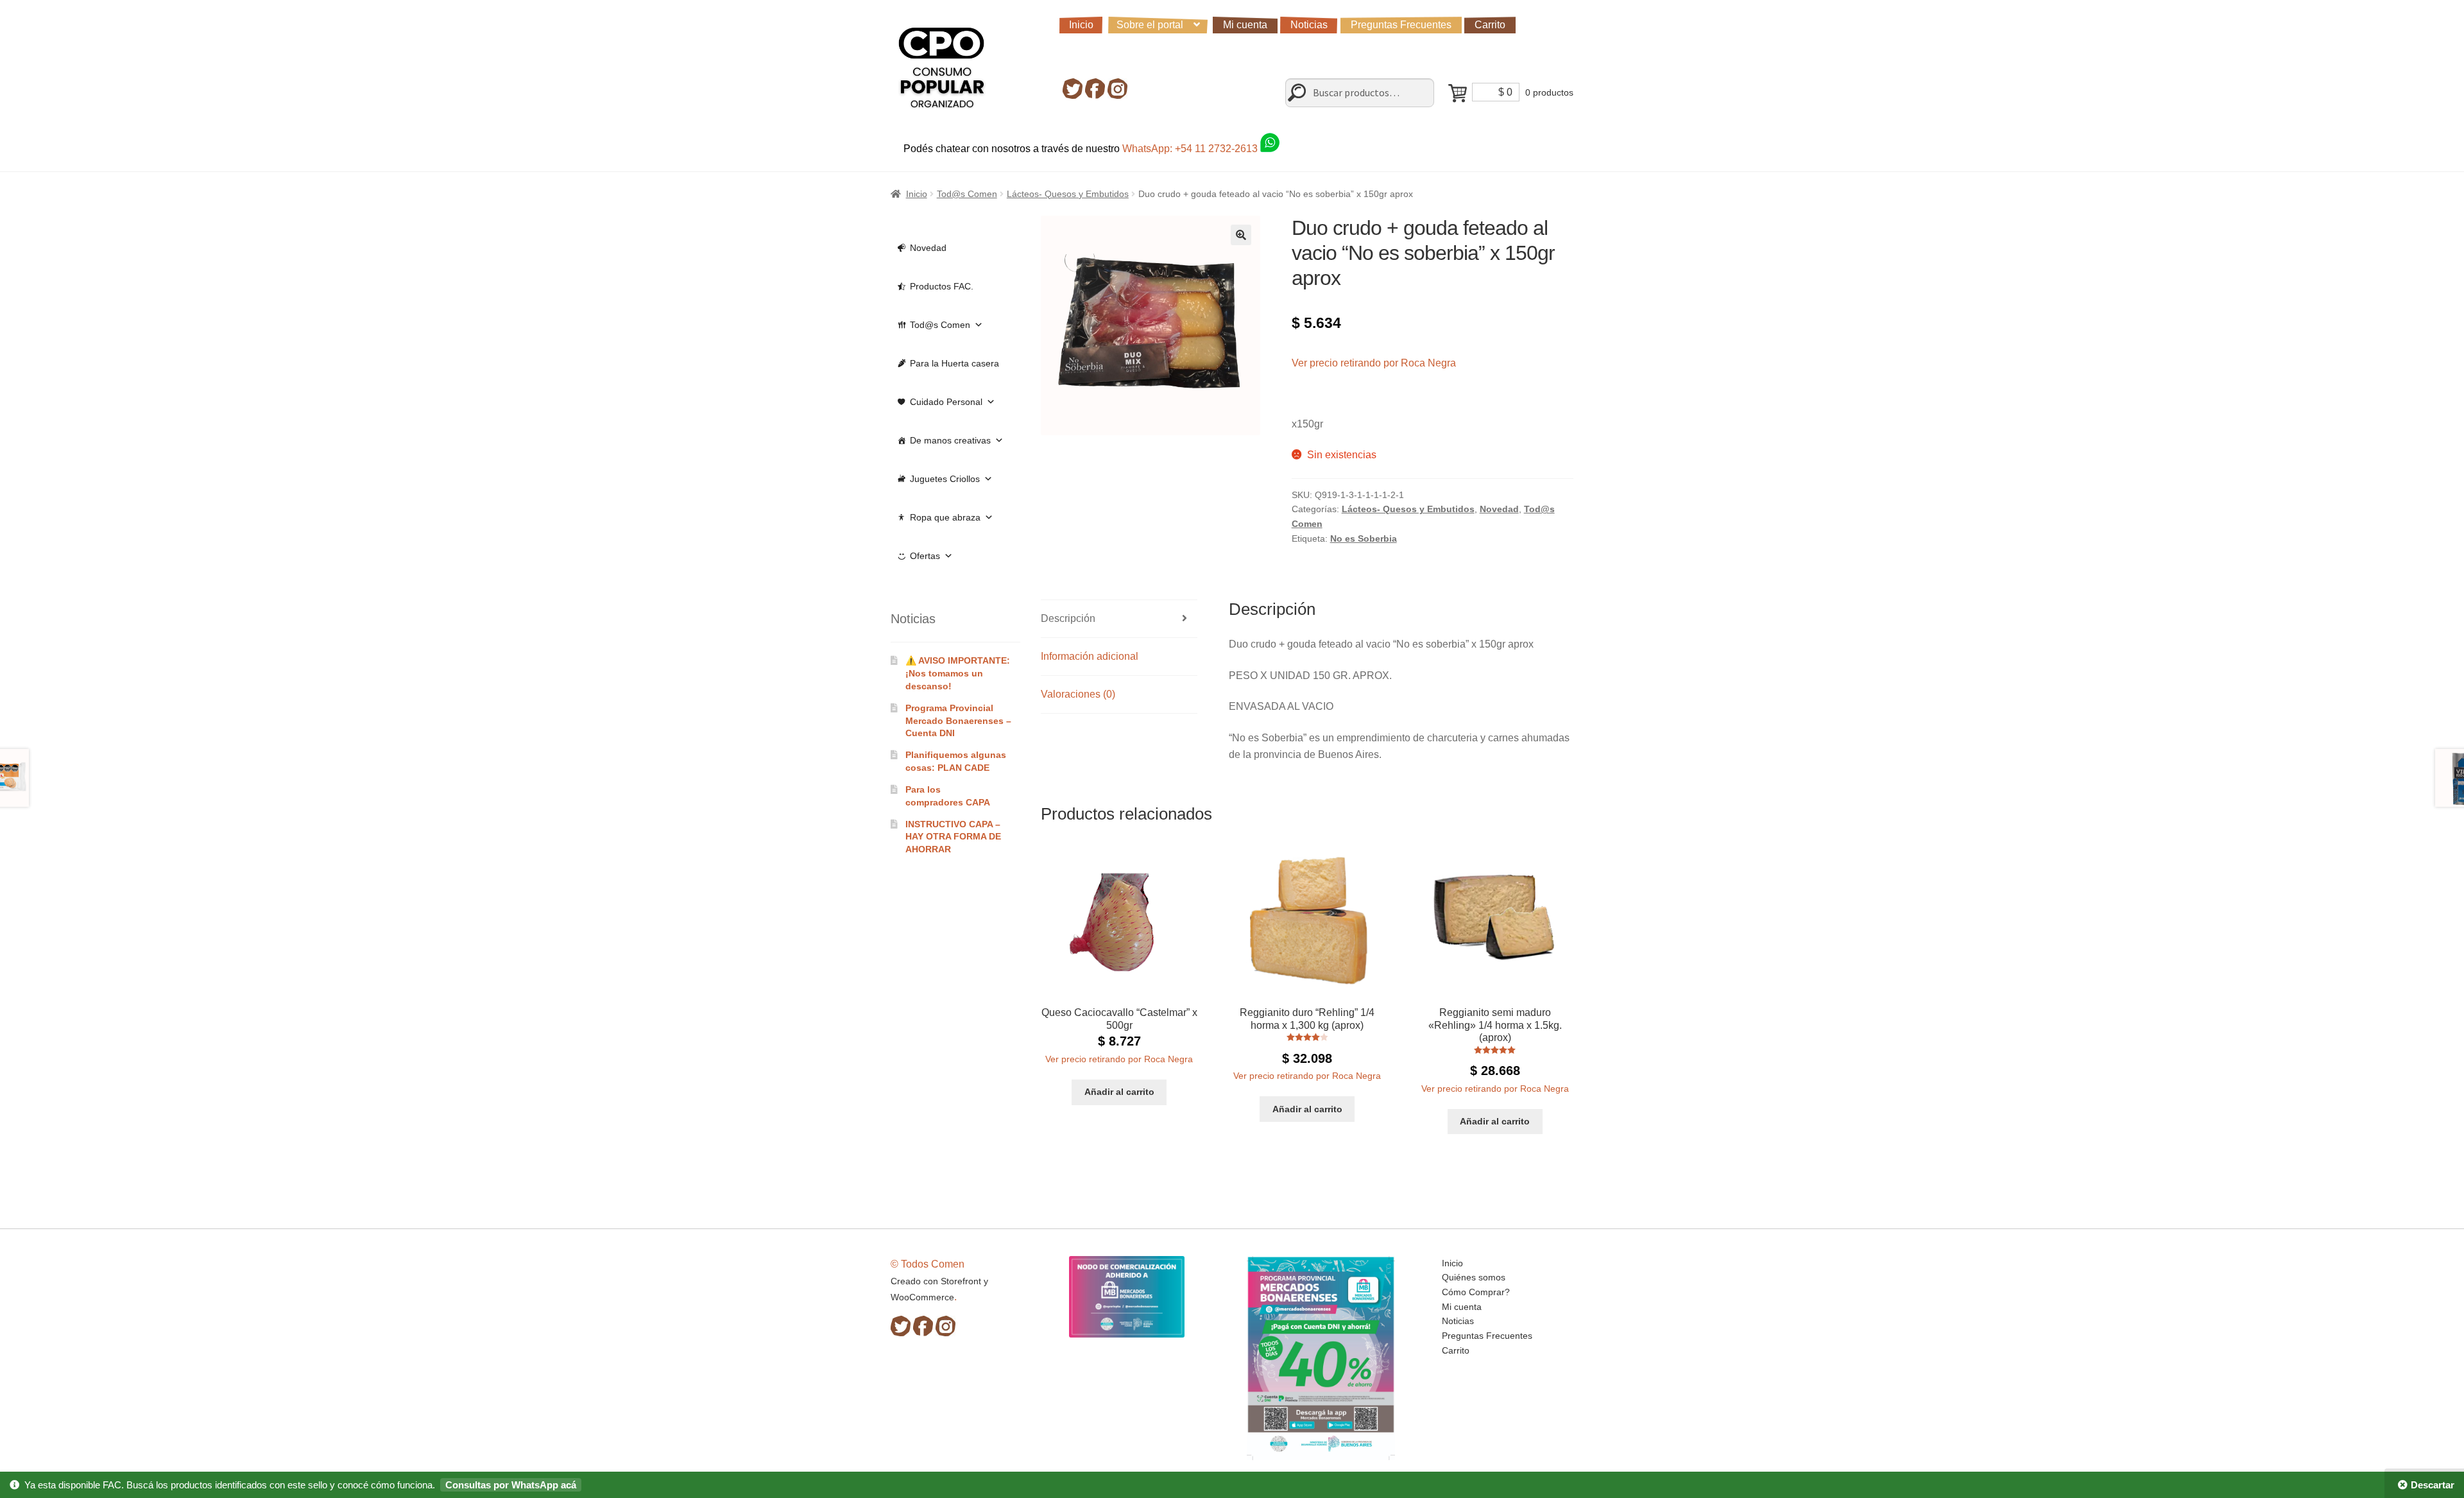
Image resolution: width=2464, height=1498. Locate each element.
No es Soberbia (1364, 538)
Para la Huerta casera (954, 363)
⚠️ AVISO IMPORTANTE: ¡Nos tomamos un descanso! (958, 673)
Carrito (1490, 25)
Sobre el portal (1150, 25)
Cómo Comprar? (1476, 1292)
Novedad (1499, 509)
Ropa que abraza (945, 517)
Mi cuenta (1245, 25)
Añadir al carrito (1119, 1092)
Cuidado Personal (946, 402)
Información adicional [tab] (1090, 656)
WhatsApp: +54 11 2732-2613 (1191, 149)
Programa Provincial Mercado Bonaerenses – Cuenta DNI (958, 721)
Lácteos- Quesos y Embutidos (1068, 194)
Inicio (1081, 25)
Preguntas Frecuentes (1401, 25)
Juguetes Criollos (945, 479)
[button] (1241, 235)
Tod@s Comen (967, 194)
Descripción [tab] (1068, 618)
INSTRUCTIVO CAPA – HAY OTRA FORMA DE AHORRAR (953, 837)
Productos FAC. (942, 286)
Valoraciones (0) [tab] (1078, 694)
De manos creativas (950, 440)
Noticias (1309, 25)
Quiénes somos (1474, 1277)
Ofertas (925, 556)
